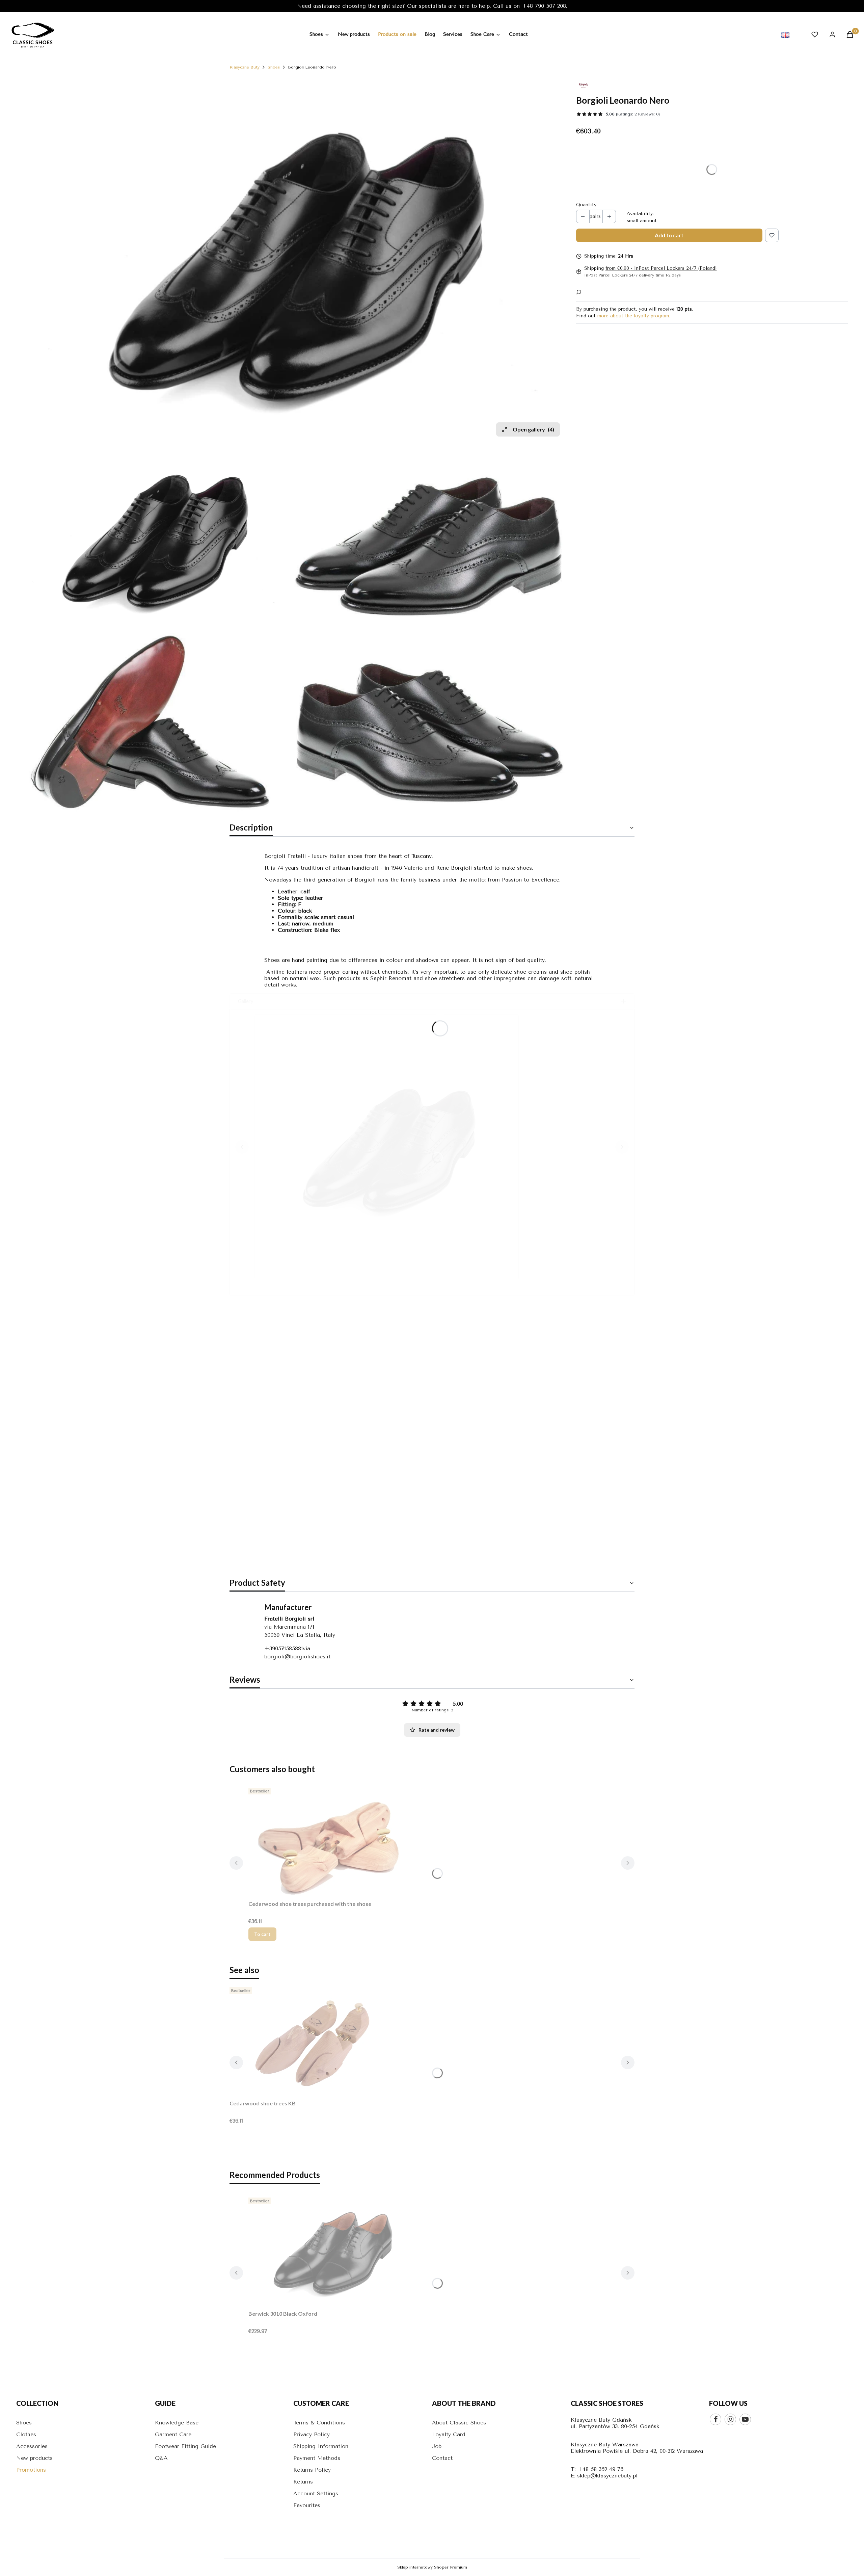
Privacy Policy (312, 2434)
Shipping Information (321, 2446)
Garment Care (173, 2434)
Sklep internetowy (432, 2567)
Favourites (307, 2505)
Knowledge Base (177, 2423)
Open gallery (533, 429)
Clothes (26, 2434)
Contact (442, 2458)
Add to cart (669, 235)
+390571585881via (287, 1648)
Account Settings (316, 2493)
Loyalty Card (449, 2434)
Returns (303, 2482)
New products (34, 2458)
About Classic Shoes (459, 2423)
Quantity (586, 205)
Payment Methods (317, 2458)
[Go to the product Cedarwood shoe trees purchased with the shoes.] (333, 1841)
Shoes (274, 67)
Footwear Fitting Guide (185, 2446)
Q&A (161, 2458)
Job (437, 2446)
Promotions (31, 2470)
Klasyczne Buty (245, 67)
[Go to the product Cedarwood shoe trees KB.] (314, 2041)
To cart (262, 1934)
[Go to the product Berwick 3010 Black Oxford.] (333, 2251)
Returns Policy (312, 2470)
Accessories (32, 2446)
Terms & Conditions (319, 2423)
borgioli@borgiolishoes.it (297, 1657)
